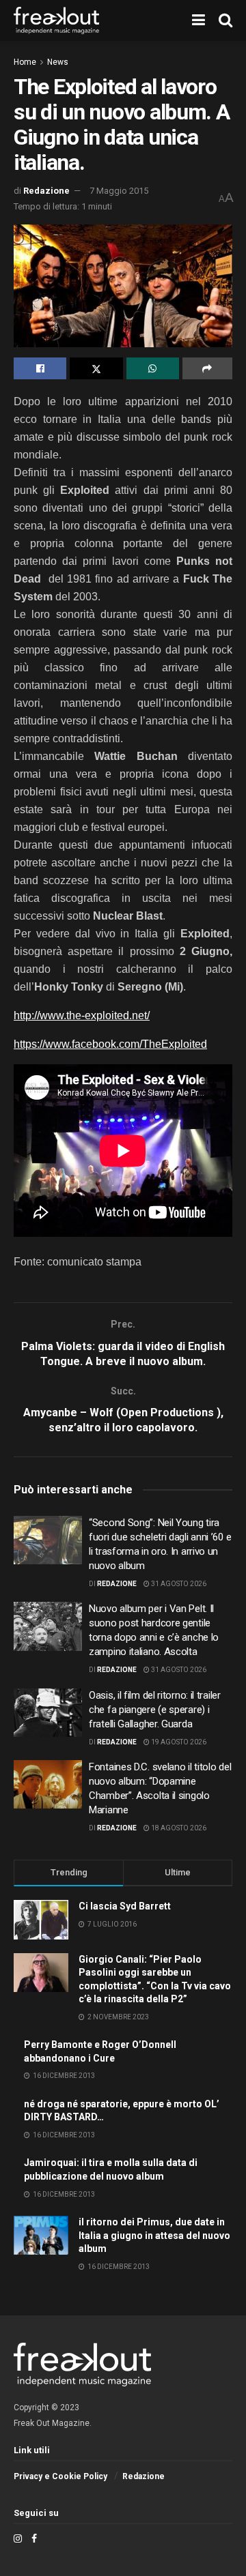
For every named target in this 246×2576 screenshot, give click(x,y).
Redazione (46, 191)
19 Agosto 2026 (178, 1742)
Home (25, 62)
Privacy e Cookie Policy (60, 2476)
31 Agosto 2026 (178, 1584)
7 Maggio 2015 (119, 191)
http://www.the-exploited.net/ (82, 1015)
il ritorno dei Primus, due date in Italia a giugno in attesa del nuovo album (154, 2235)
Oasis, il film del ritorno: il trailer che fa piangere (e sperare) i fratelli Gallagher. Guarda (155, 1710)
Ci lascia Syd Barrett (125, 1906)
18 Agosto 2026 (178, 1828)
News (58, 62)
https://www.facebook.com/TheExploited (110, 1044)
